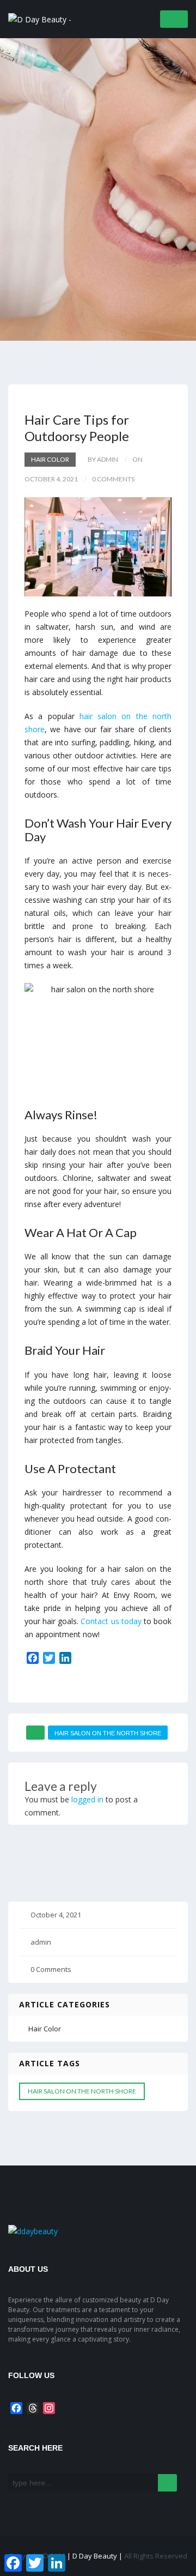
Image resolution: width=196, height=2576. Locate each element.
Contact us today (111, 1621)
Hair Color (50, 459)
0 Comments (51, 1969)
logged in (87, 1799)
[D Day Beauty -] (40, 18)
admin (41, 1942)
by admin (103, 459)
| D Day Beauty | (96, 2556)
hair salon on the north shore (108, 1733)
